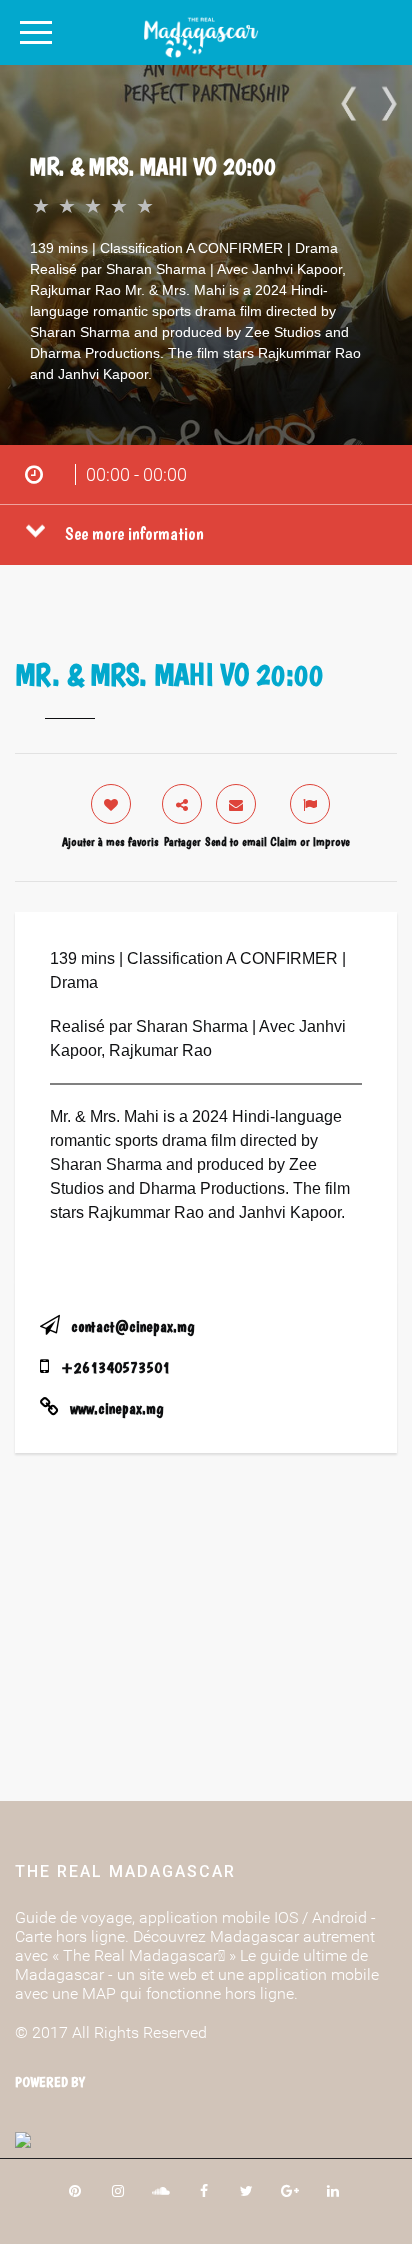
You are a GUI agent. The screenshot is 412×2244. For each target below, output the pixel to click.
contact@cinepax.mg (132, 1326)
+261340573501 (115, 1367)
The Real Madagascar (125, 1871)
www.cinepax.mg (116, 1408)
